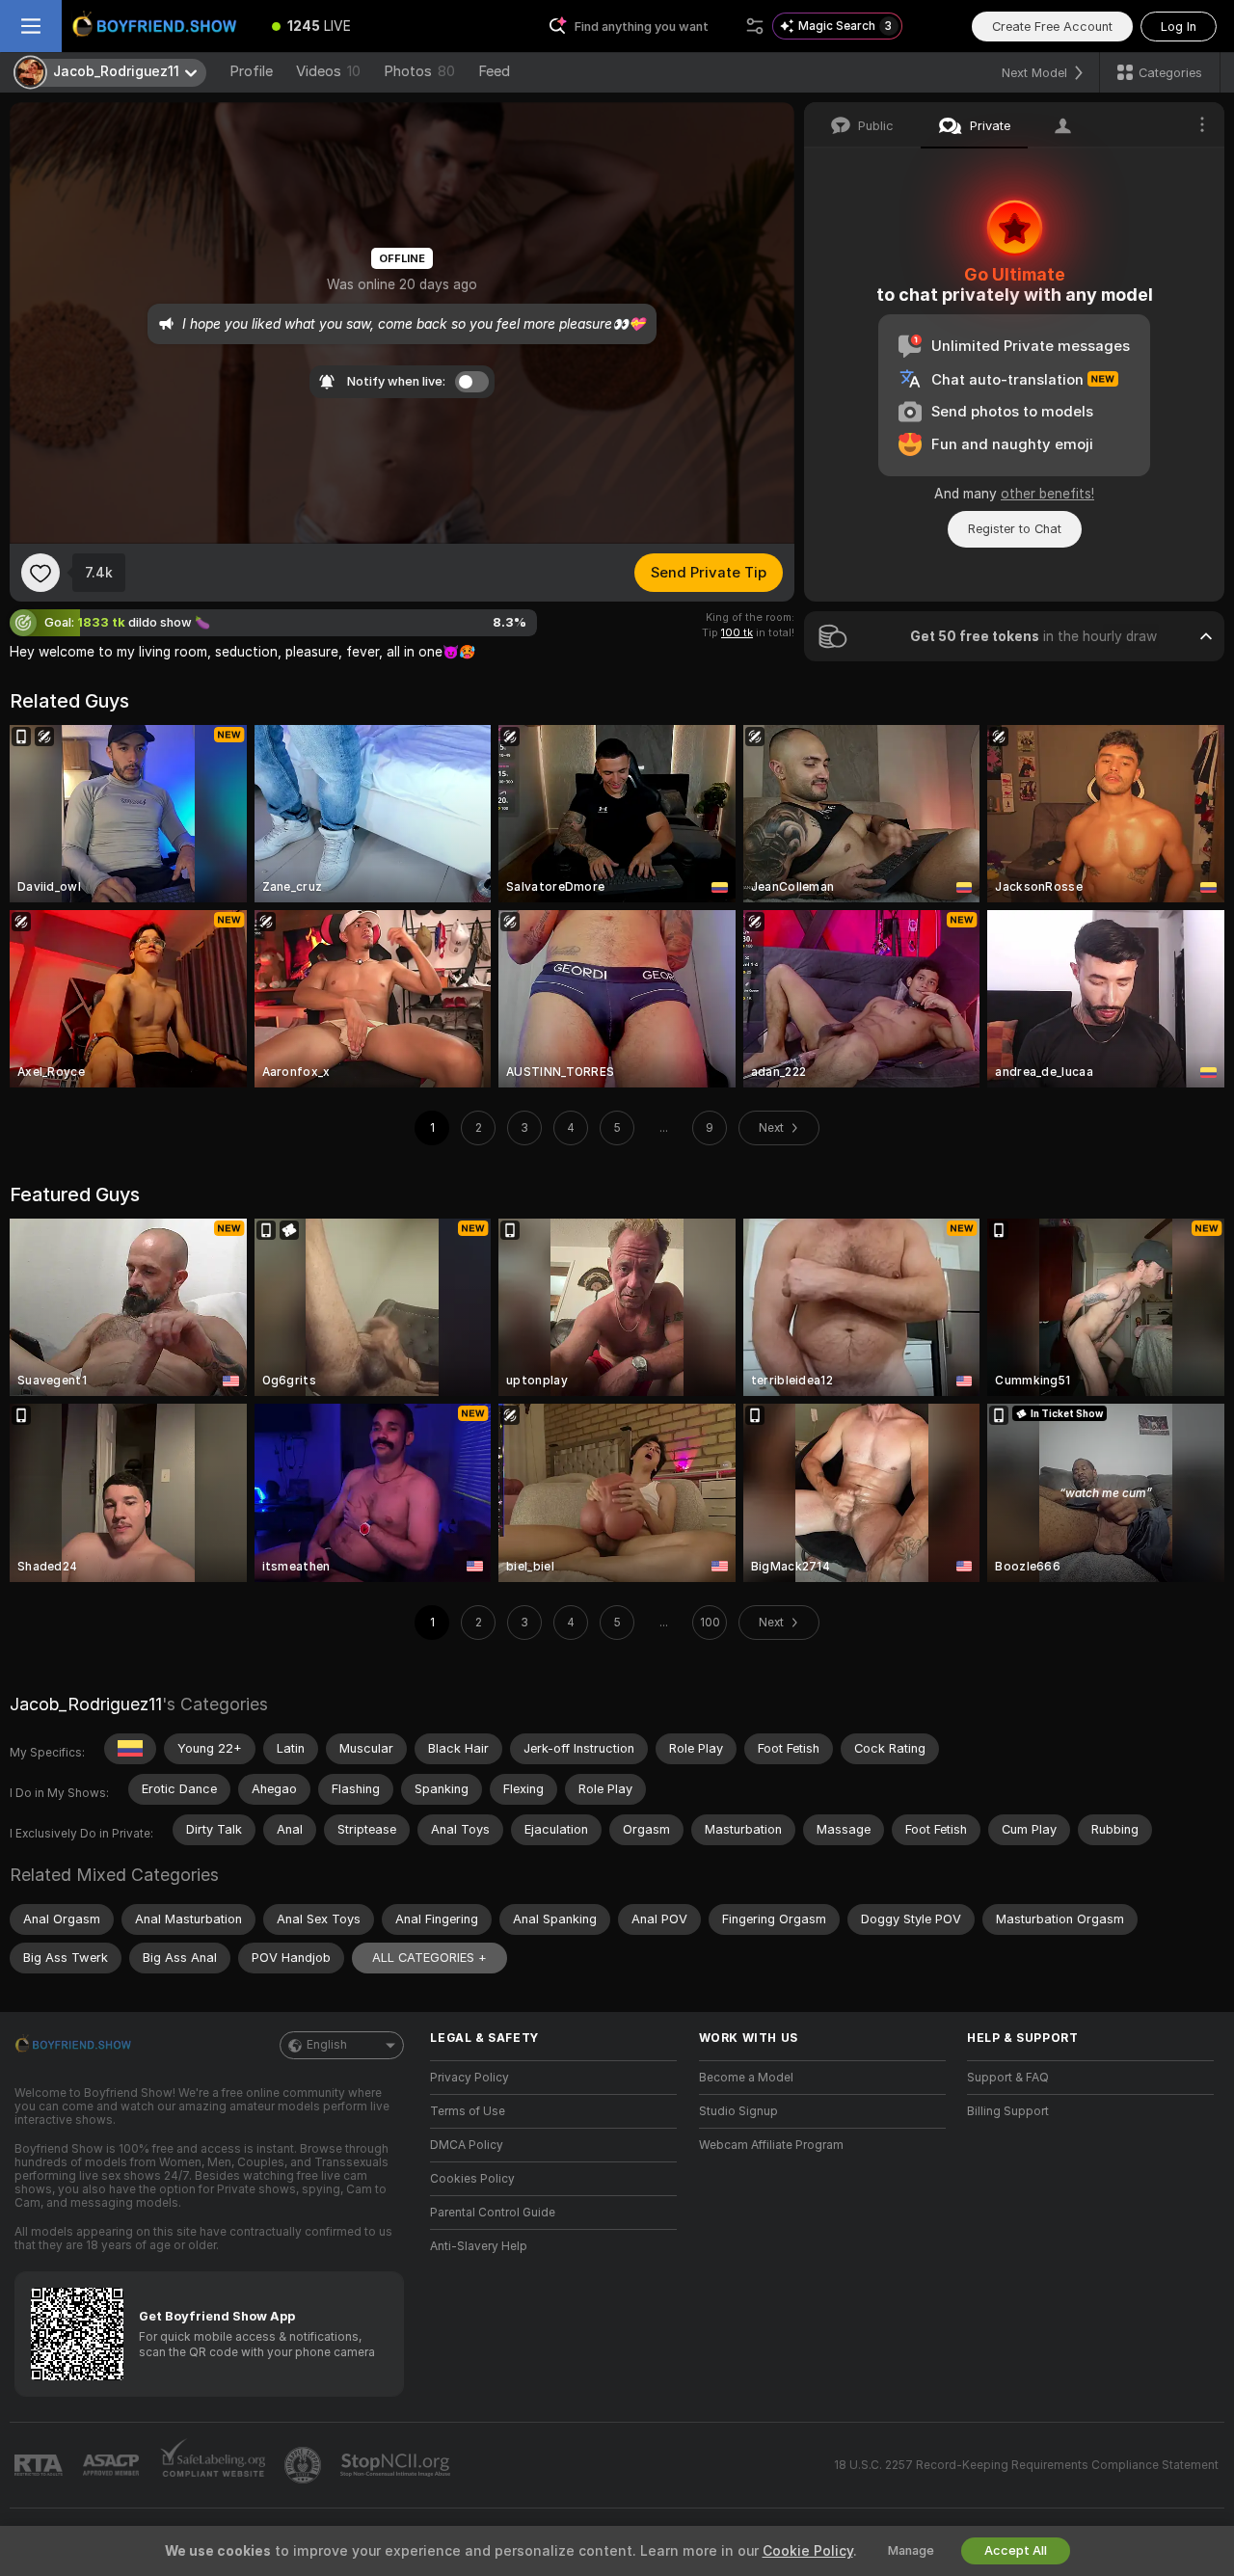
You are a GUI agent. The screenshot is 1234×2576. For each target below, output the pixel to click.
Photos (419, 71)
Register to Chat (1015, 529)
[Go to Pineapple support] (305, 2465)
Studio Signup (738, 2111)
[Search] (755, 26)
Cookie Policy (808, 2551)
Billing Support (1008, 2111)
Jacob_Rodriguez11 (86, 1704)
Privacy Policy (469, 2078)
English (327, 2045)
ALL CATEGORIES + (429, 1958)
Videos (328, 71)
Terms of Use (468, 2111)
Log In (1179, 27)
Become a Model (746, 2078)
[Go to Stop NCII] (397, 2465)
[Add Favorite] (40, 573)
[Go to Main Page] (158, 26)
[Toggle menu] (31, 26)
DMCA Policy (467, 2145)
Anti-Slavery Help (479, 2246)
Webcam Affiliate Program (771, 2145)
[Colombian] (130, 1749)
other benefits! (1047, 494)
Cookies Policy (472, 2179)
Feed (494, 71)
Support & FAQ (1008, 2078)
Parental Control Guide (493, 2213)
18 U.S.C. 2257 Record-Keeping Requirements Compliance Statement (1026, 2465)
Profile (251, 71)
